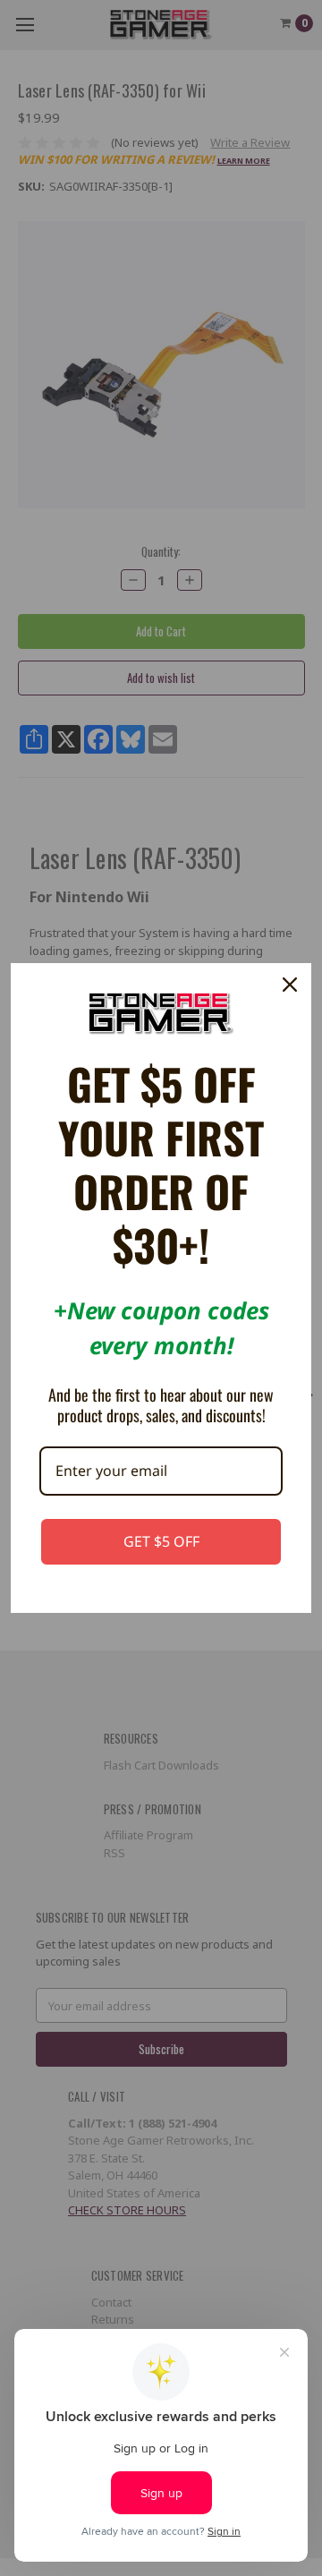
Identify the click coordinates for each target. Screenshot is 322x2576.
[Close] (290, 985)
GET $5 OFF (161, 1541)
